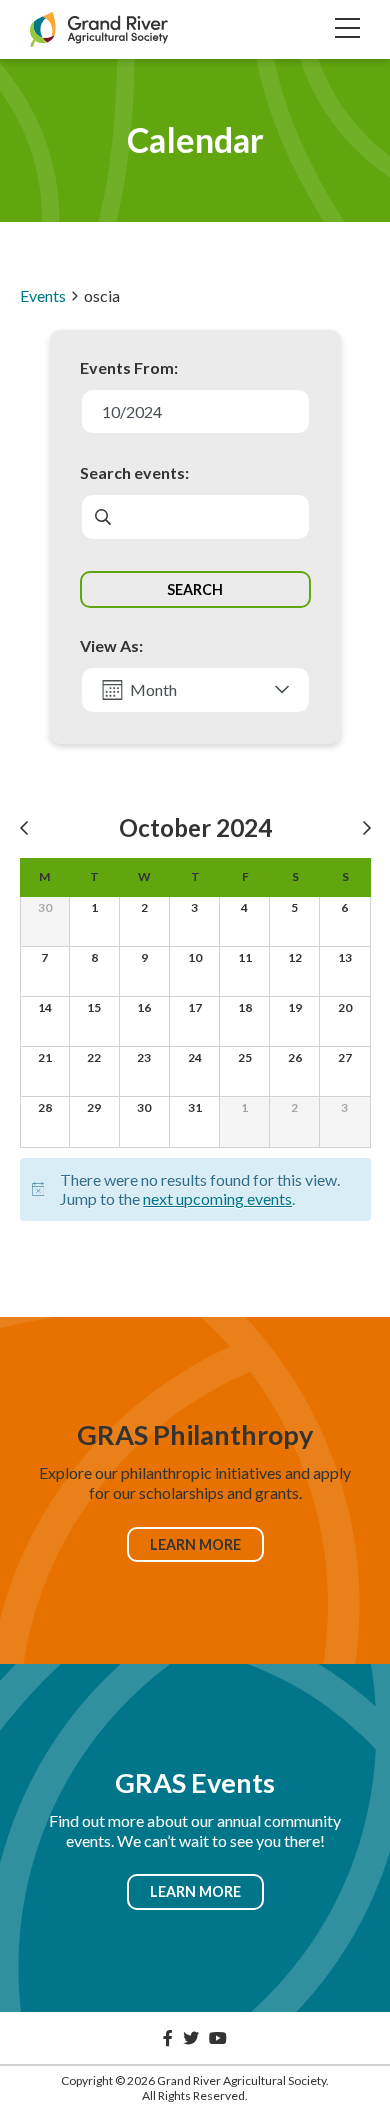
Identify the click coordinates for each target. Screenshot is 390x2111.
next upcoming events (217, 1198)
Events (43, 295)
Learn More (195, 1544)
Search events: (134, 473)
